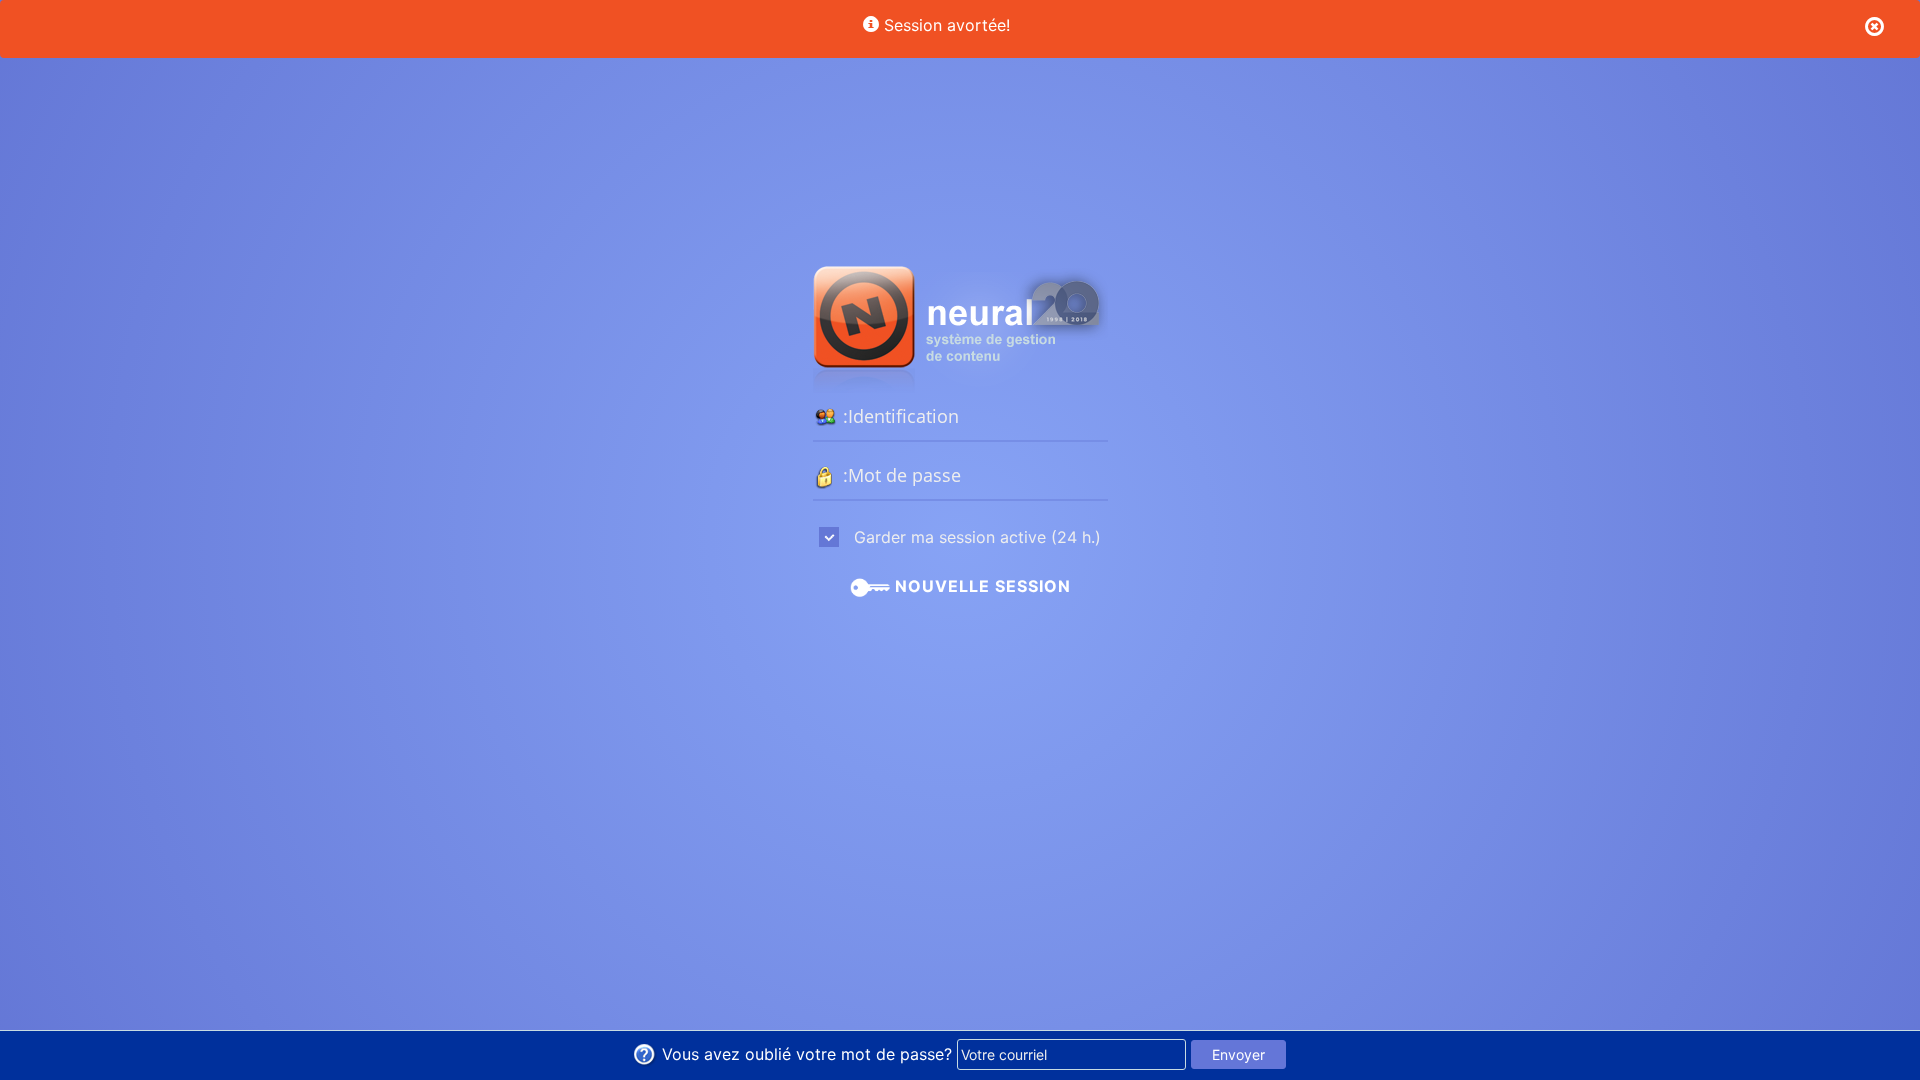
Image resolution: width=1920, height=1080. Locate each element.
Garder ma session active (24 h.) (975, 537)
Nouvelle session (980, 586)
